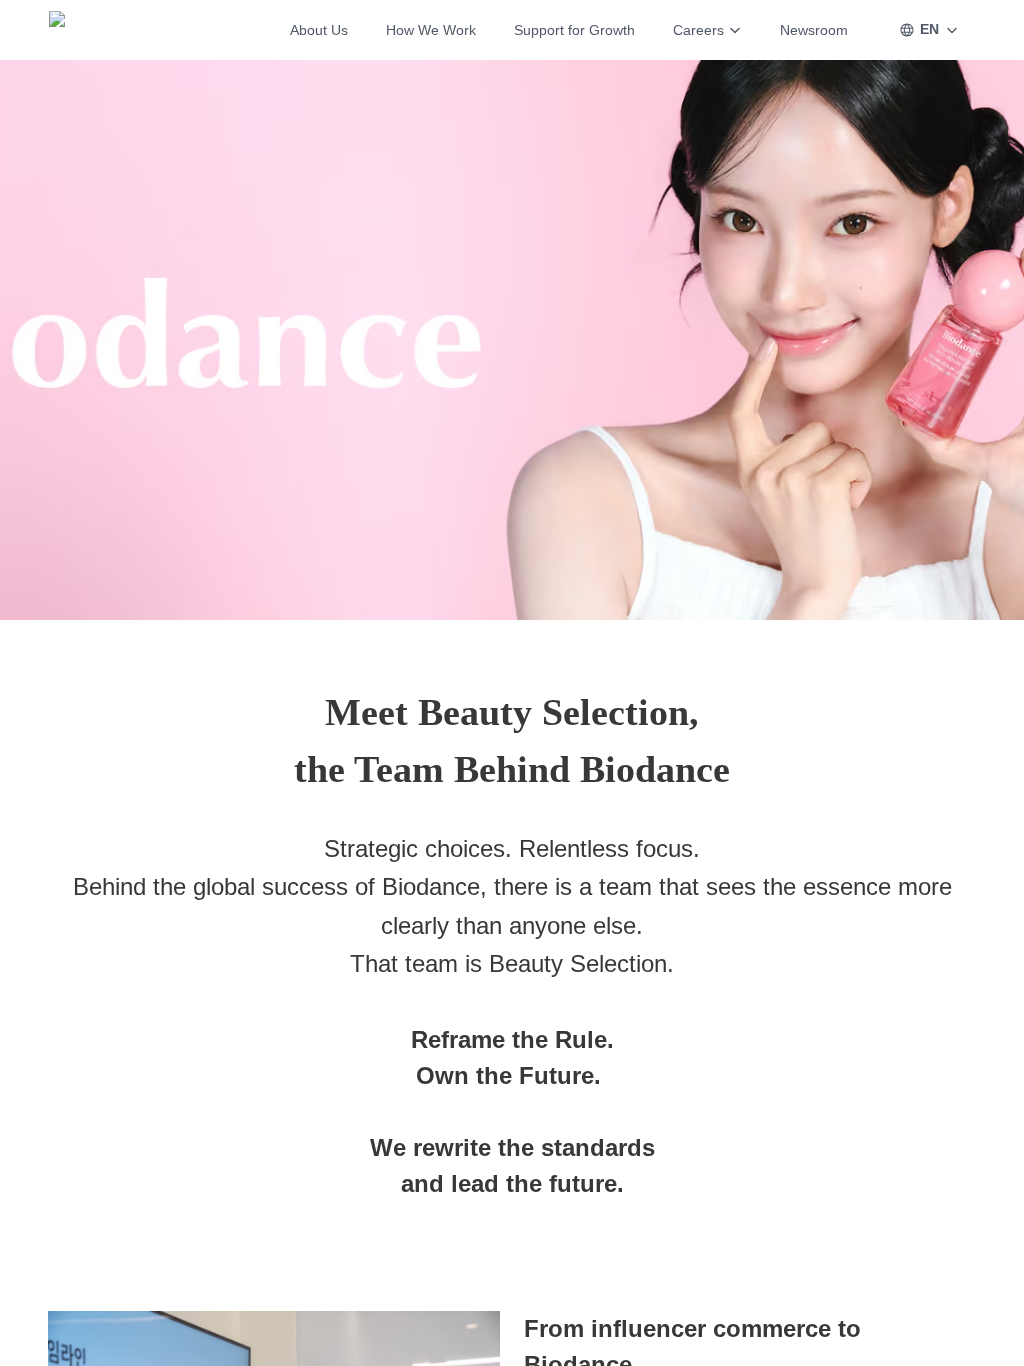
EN (929, 29)
